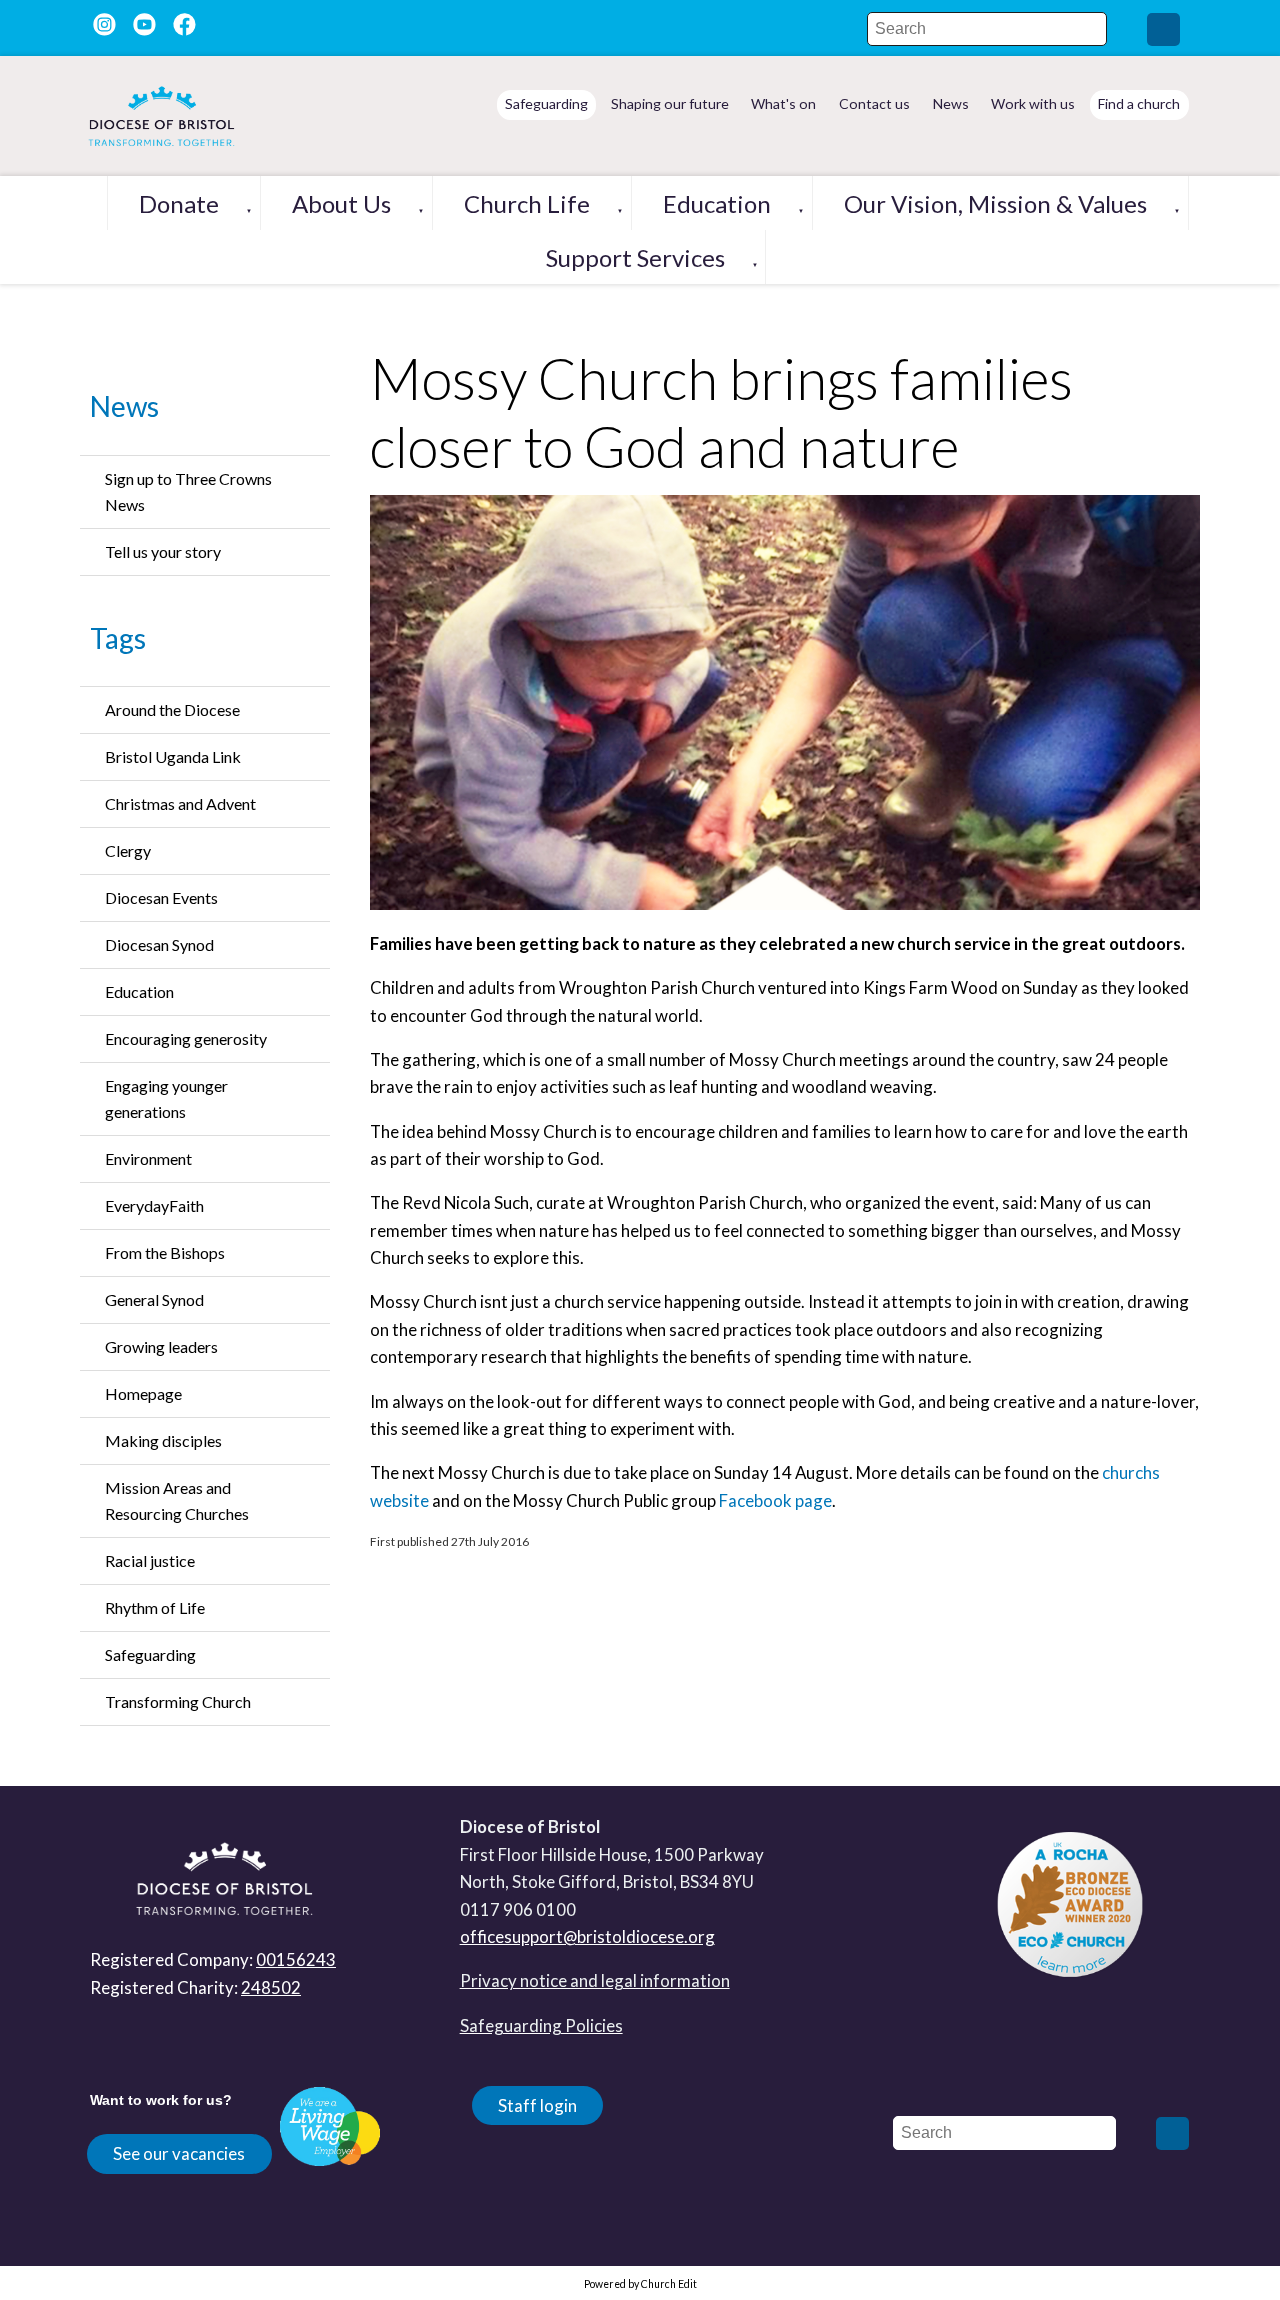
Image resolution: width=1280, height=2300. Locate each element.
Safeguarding (150, 1654)
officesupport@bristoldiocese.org (587, 1936)
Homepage (143, 1393)
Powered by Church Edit (640, 2284)
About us (341, 203)
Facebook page (775, 1500)
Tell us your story (163, 551)
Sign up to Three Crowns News (188, 491)
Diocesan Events (161, 897)
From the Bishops (165, 1252)
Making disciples (163, 1440)
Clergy (128, 850)
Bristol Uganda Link (173, 756)
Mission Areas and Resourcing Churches (177, 1500)
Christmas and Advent (180, 803)
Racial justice (150, 1560)
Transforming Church (178, 1701)
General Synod (154, 1299)
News (124, 406)
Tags (118, 638)
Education (717, 203)
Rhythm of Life (155, 1607)
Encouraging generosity (186, 1038)
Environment (148, 1158)
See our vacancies (179, 2153)
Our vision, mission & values (995, 203)
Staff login (537, 2105)
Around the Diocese (172, 709)
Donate (179, 203)
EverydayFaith (154, 1205)
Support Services (635, 257)
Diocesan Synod (159, 944)
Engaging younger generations (166, 1098)
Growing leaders (161, 1346)
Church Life (527, 203)
